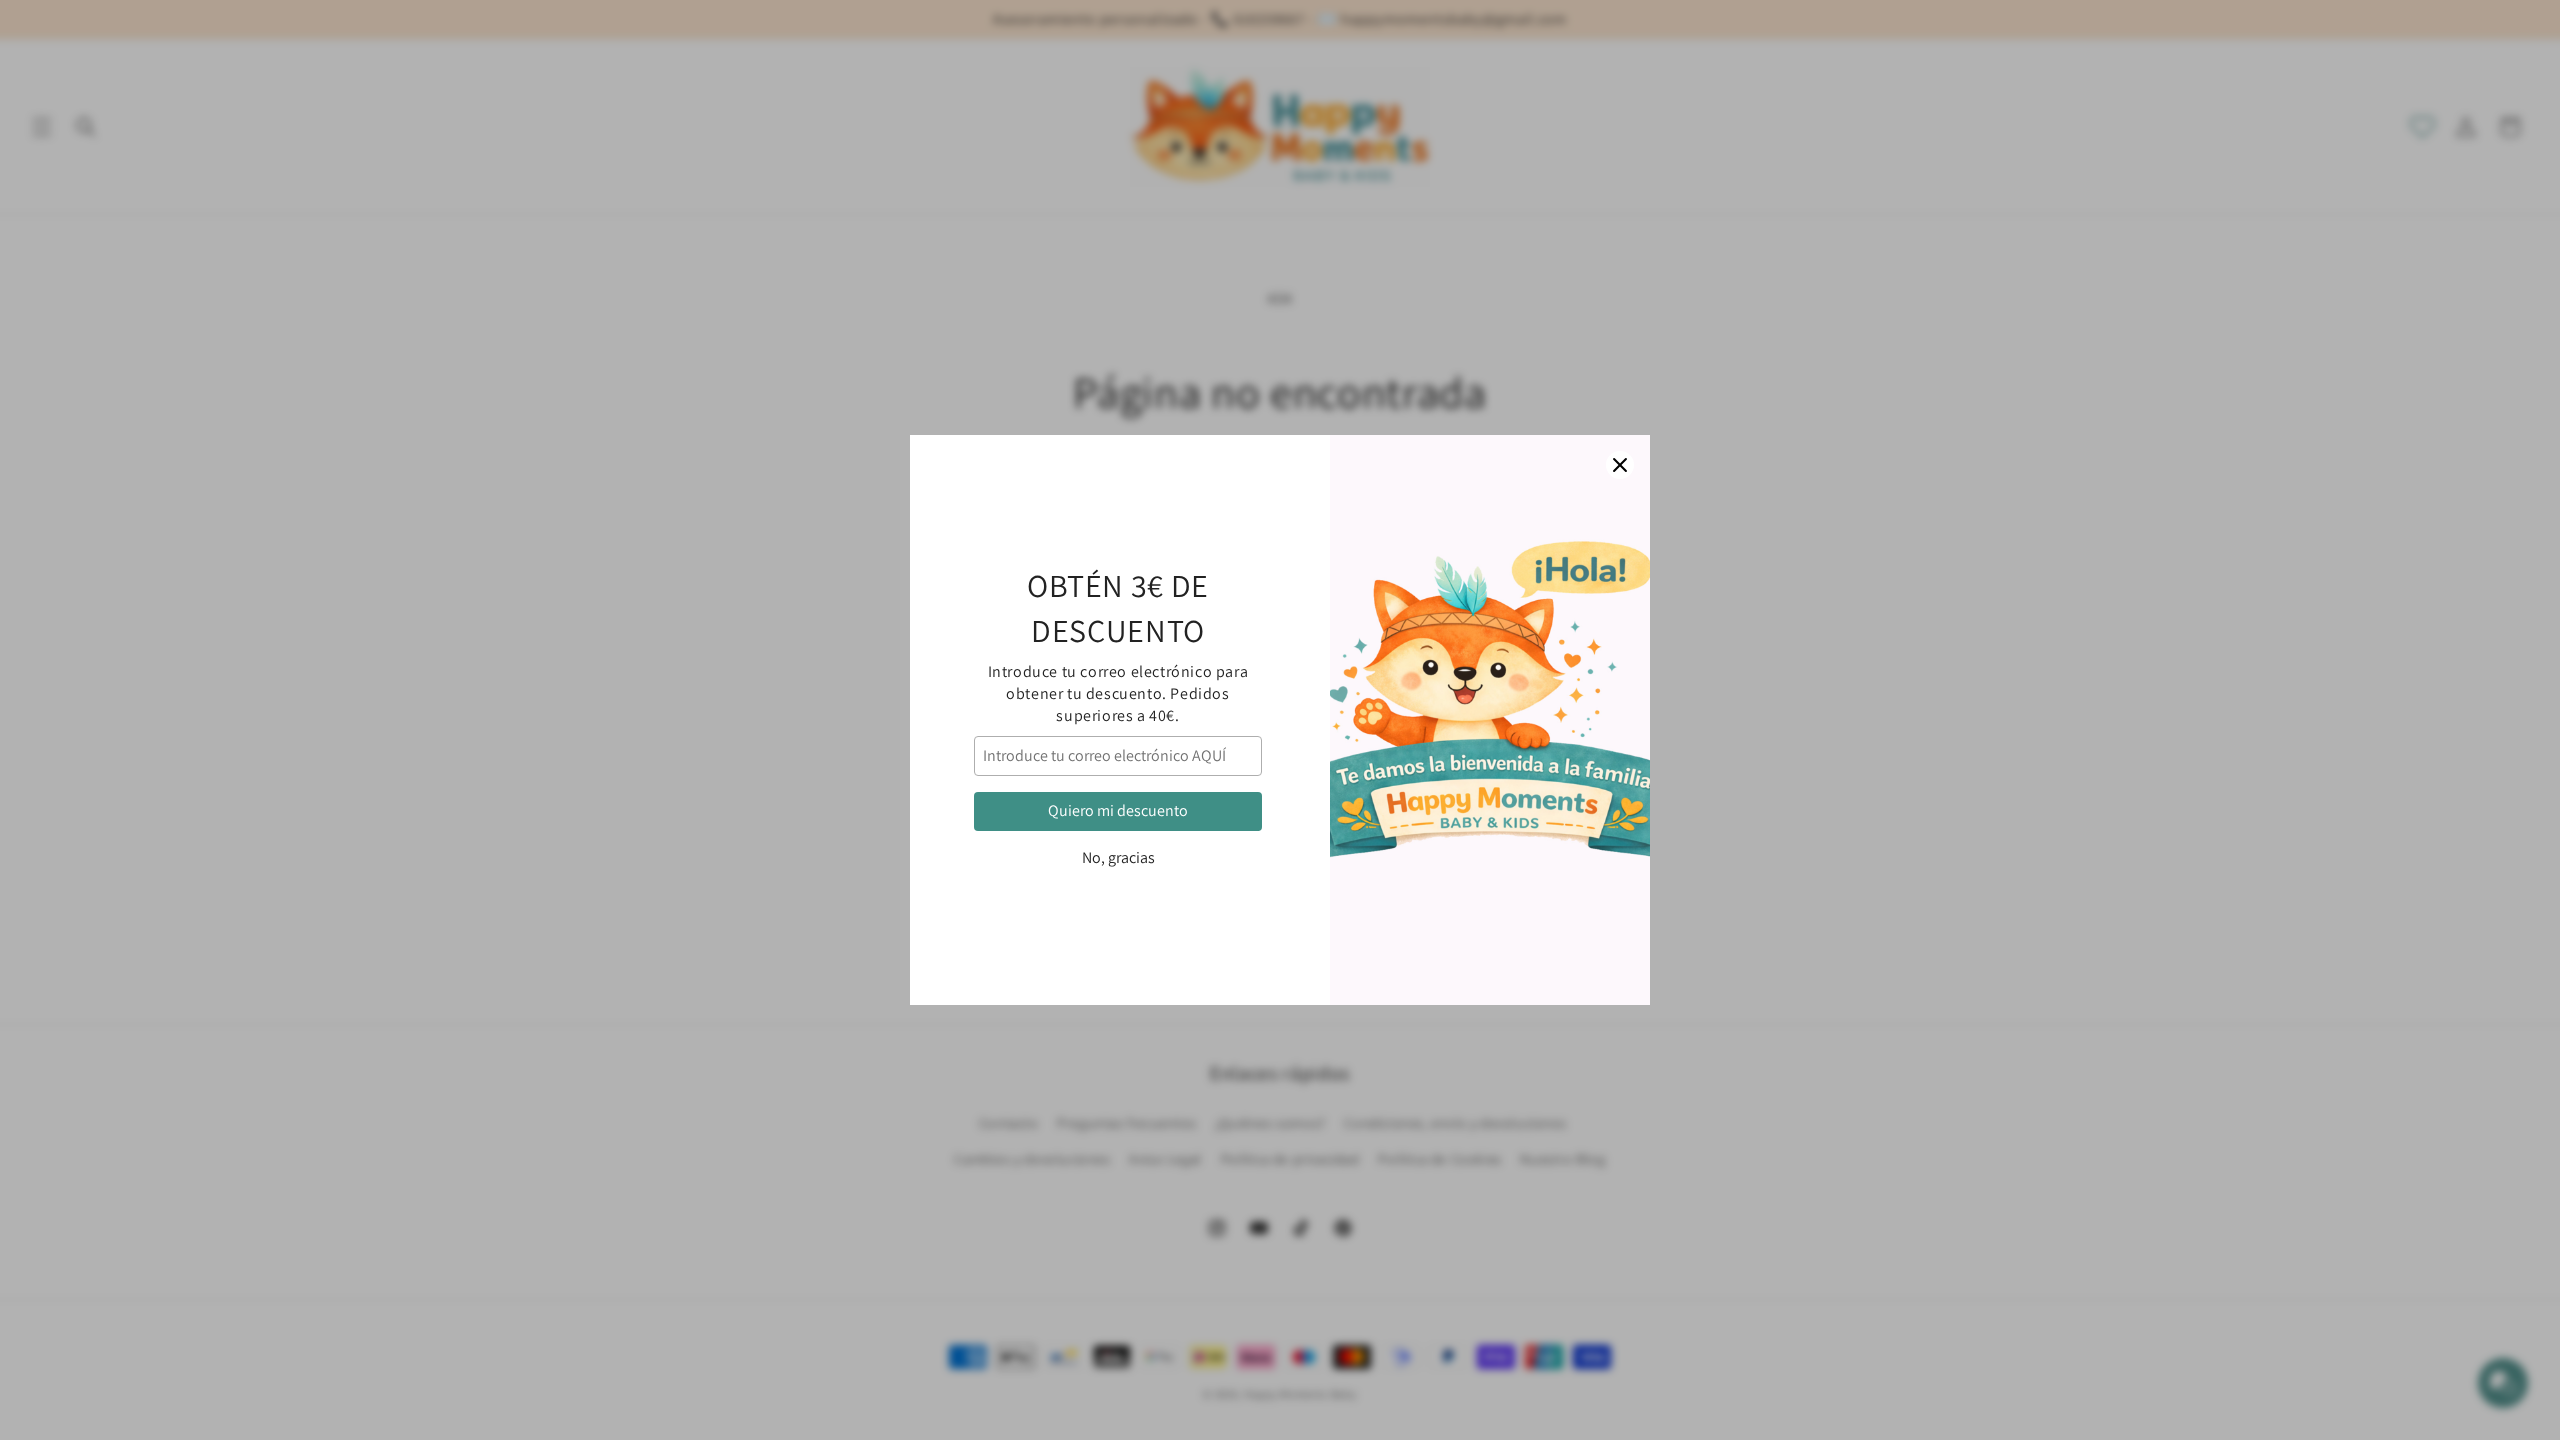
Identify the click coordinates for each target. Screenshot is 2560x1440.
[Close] (1620, 465)
